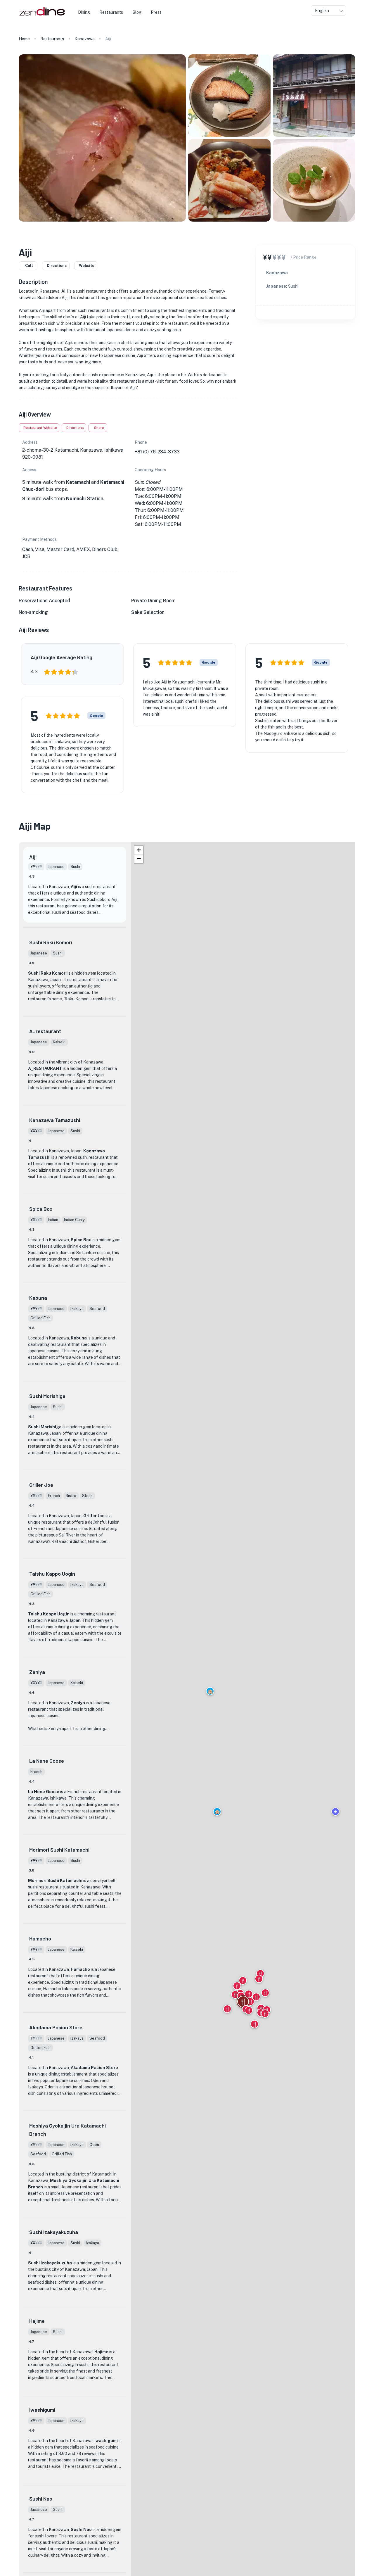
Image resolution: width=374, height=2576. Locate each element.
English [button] (322, 11)
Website (87, 266)
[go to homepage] (41, 16)
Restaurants (52, 39)
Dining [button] (84, 12)
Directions (57, 266)
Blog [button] (137, 12)
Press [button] (156, 12)
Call (29, 266)
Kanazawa (85, 39)
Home (24, 39)
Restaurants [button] (111, 12)
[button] (210, 1691)
